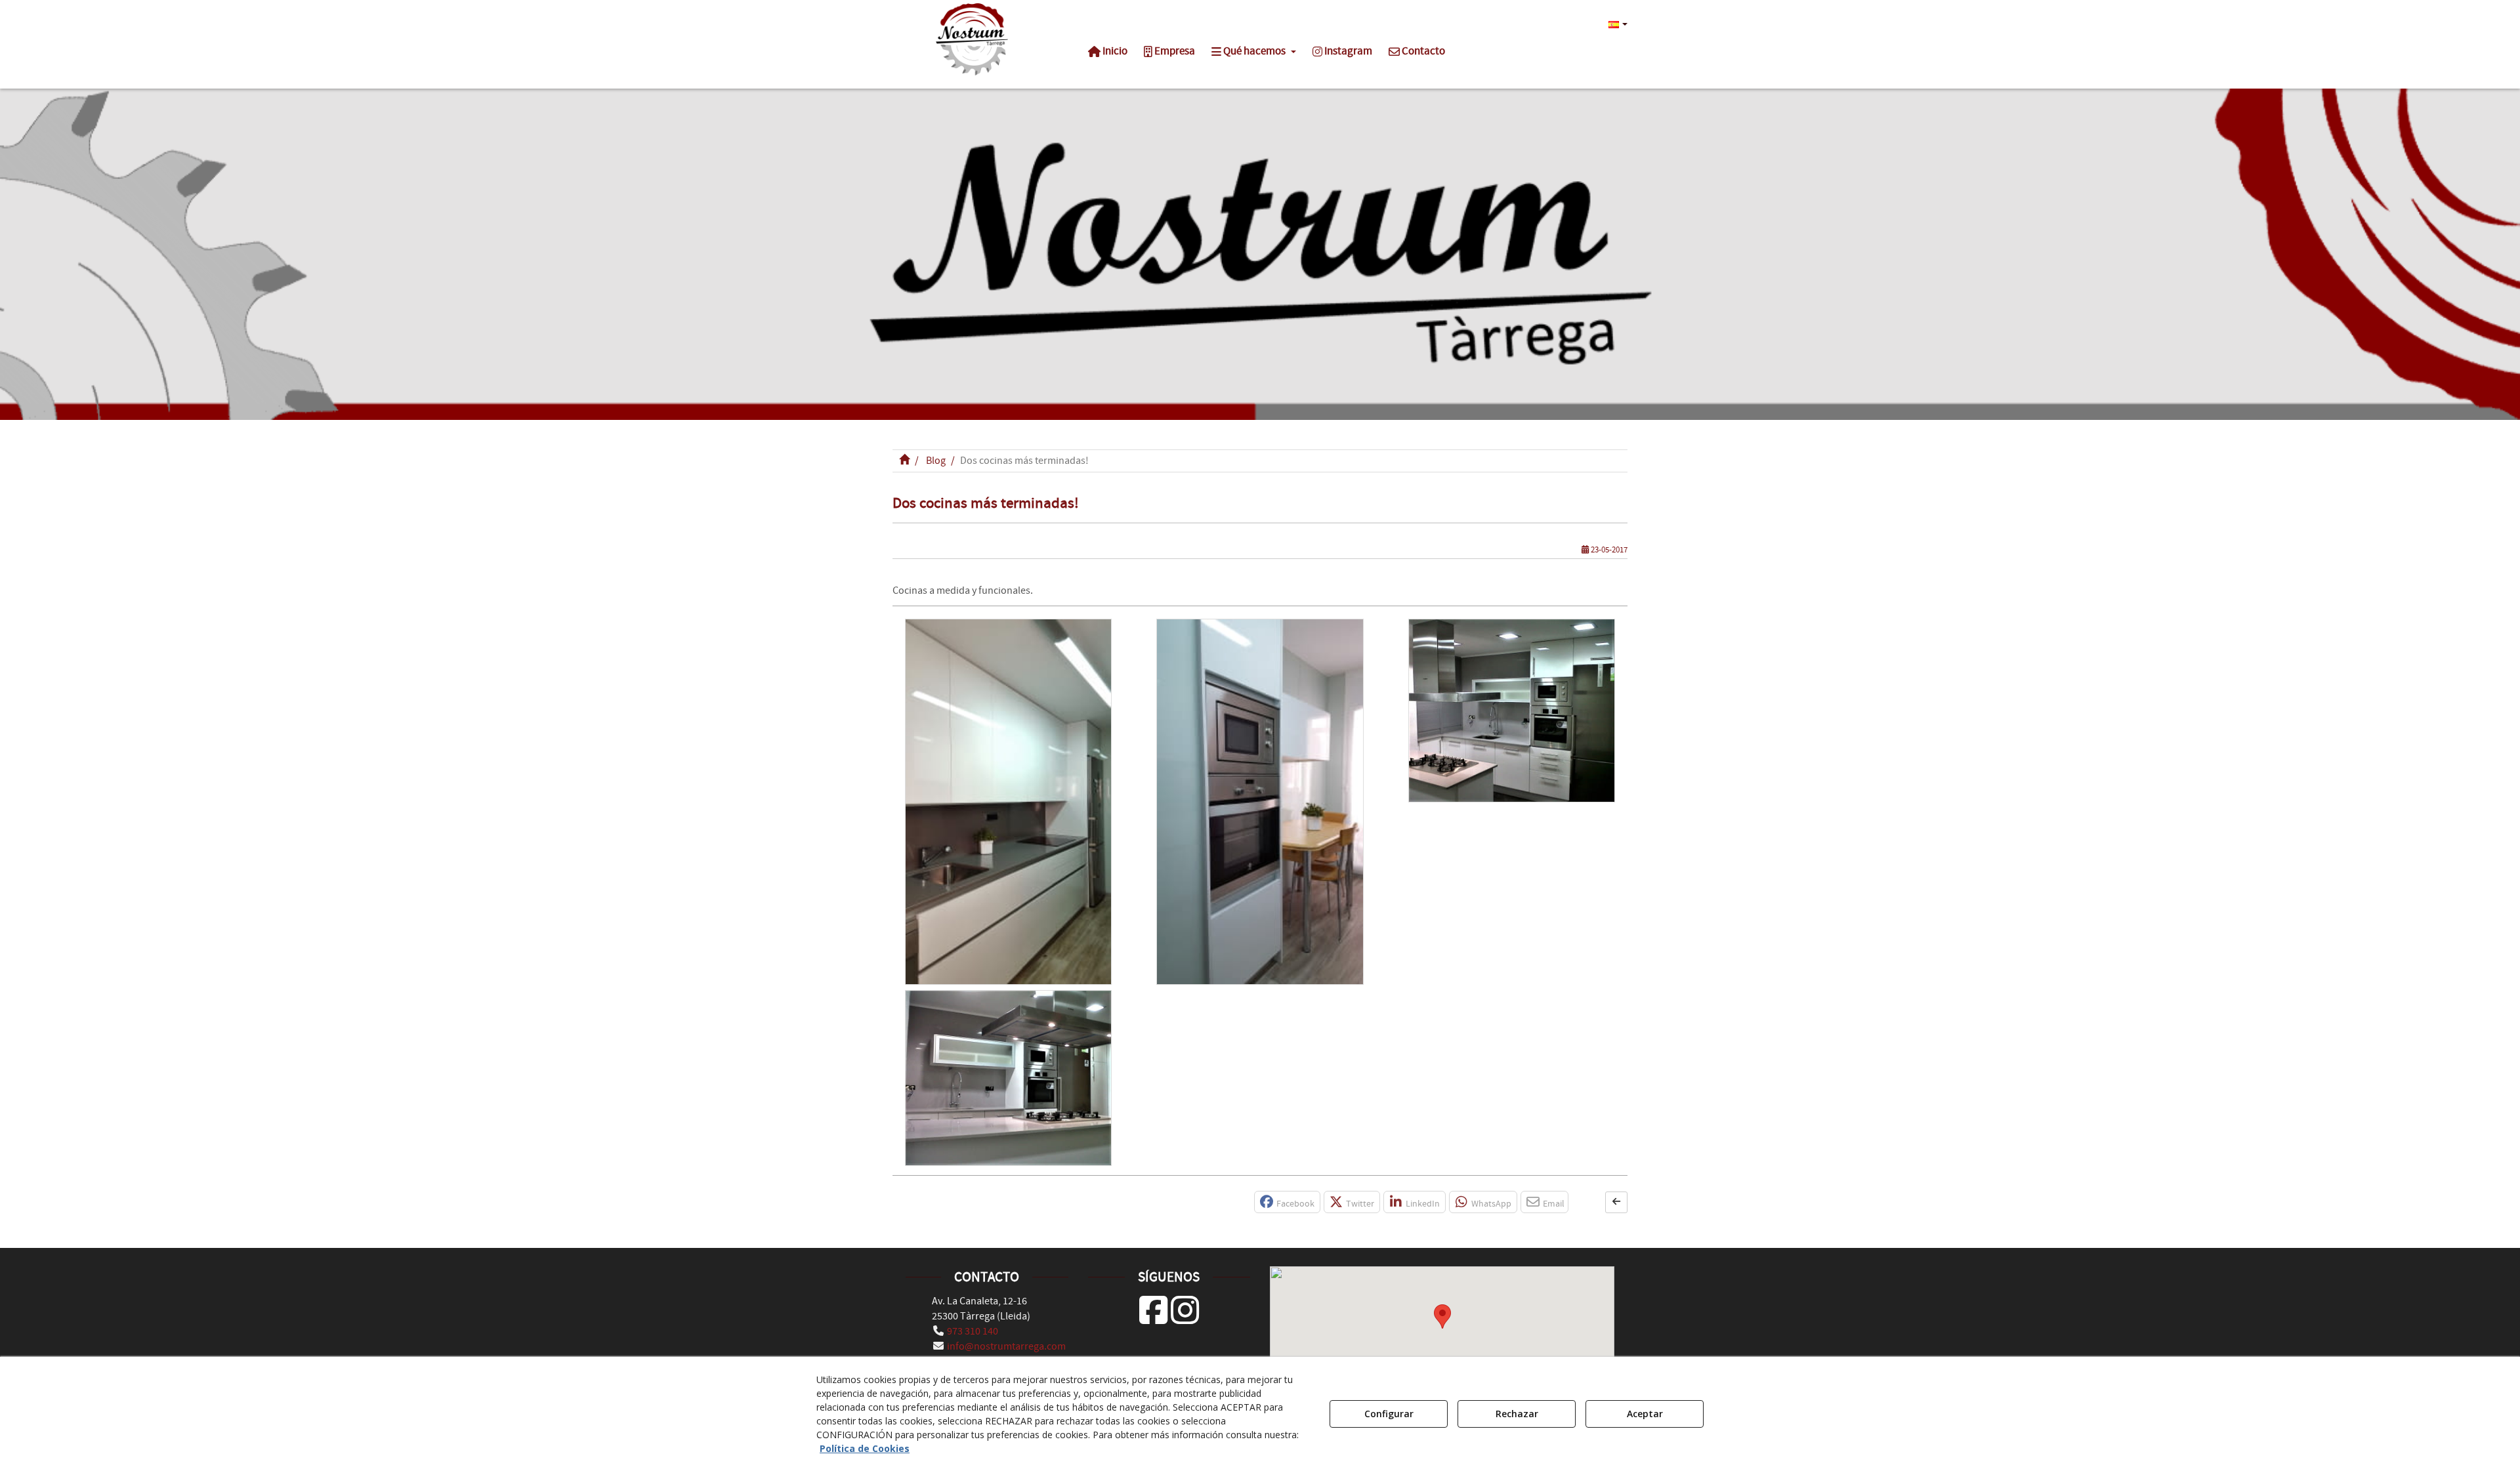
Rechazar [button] (1517, 1414)
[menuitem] (1616, 24)
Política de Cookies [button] (865, 1448)
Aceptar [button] (1645, 1414)
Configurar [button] (1389, 1414)
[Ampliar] (1008, 802)
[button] (972, 39)
